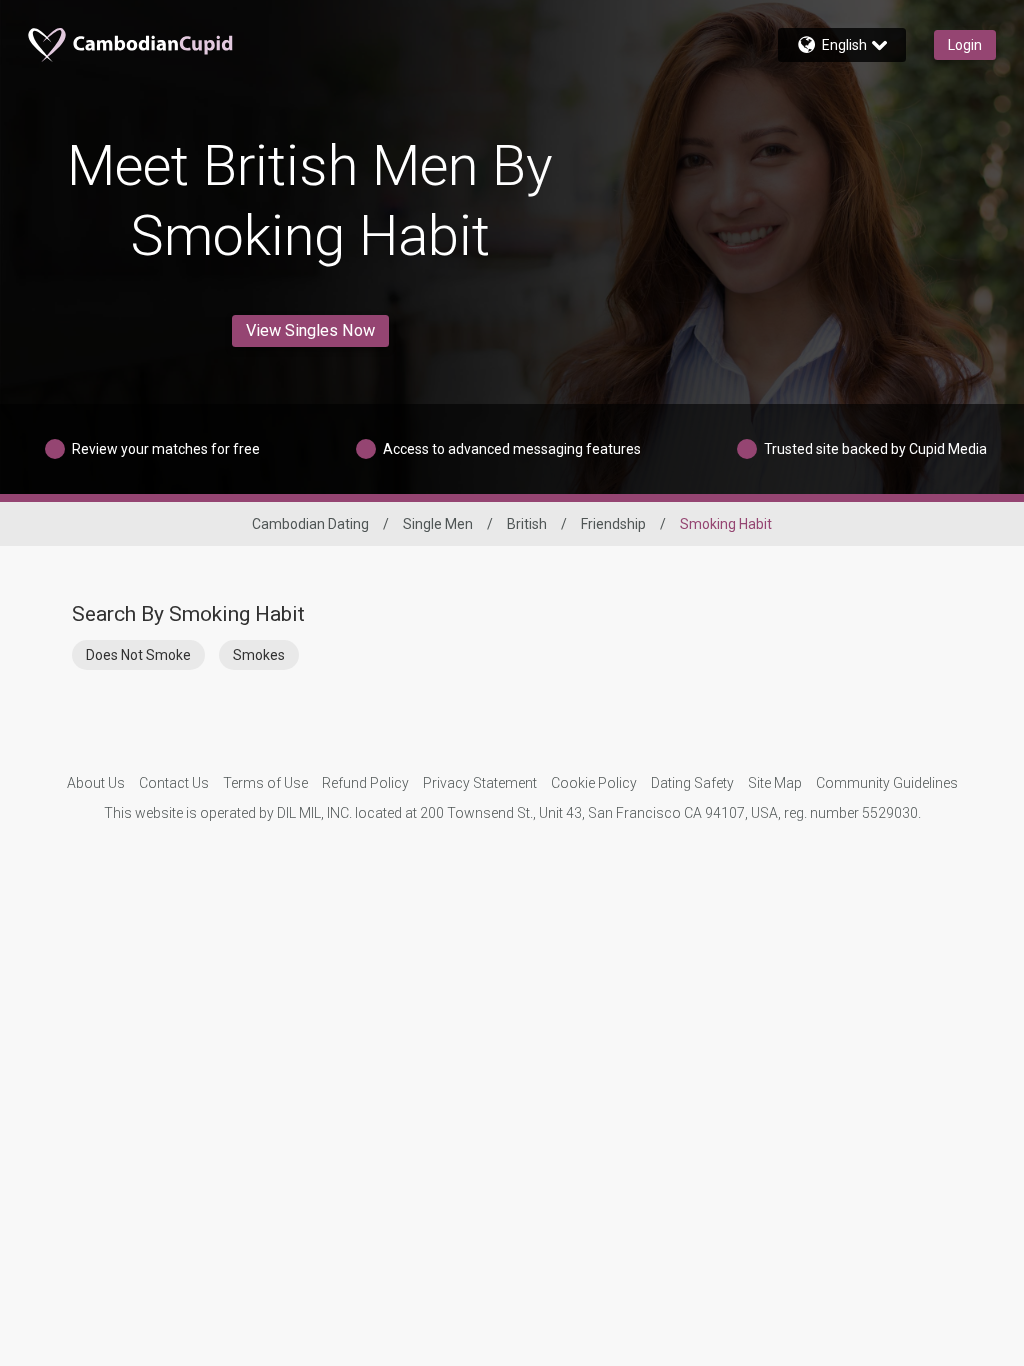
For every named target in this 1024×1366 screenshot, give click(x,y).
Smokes (259, 655)
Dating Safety (692, 783)
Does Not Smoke (138, 655)
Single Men (438, 524)
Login (965, 45)
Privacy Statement (480, 783)
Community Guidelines (887, 783)
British (527, 524)
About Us (96, 783)
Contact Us (174, 783)
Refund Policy (365, 783)
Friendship (613, 524)
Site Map (775, 783)
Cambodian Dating (310, 524)
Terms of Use (265, 783)
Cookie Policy (594, 783)
